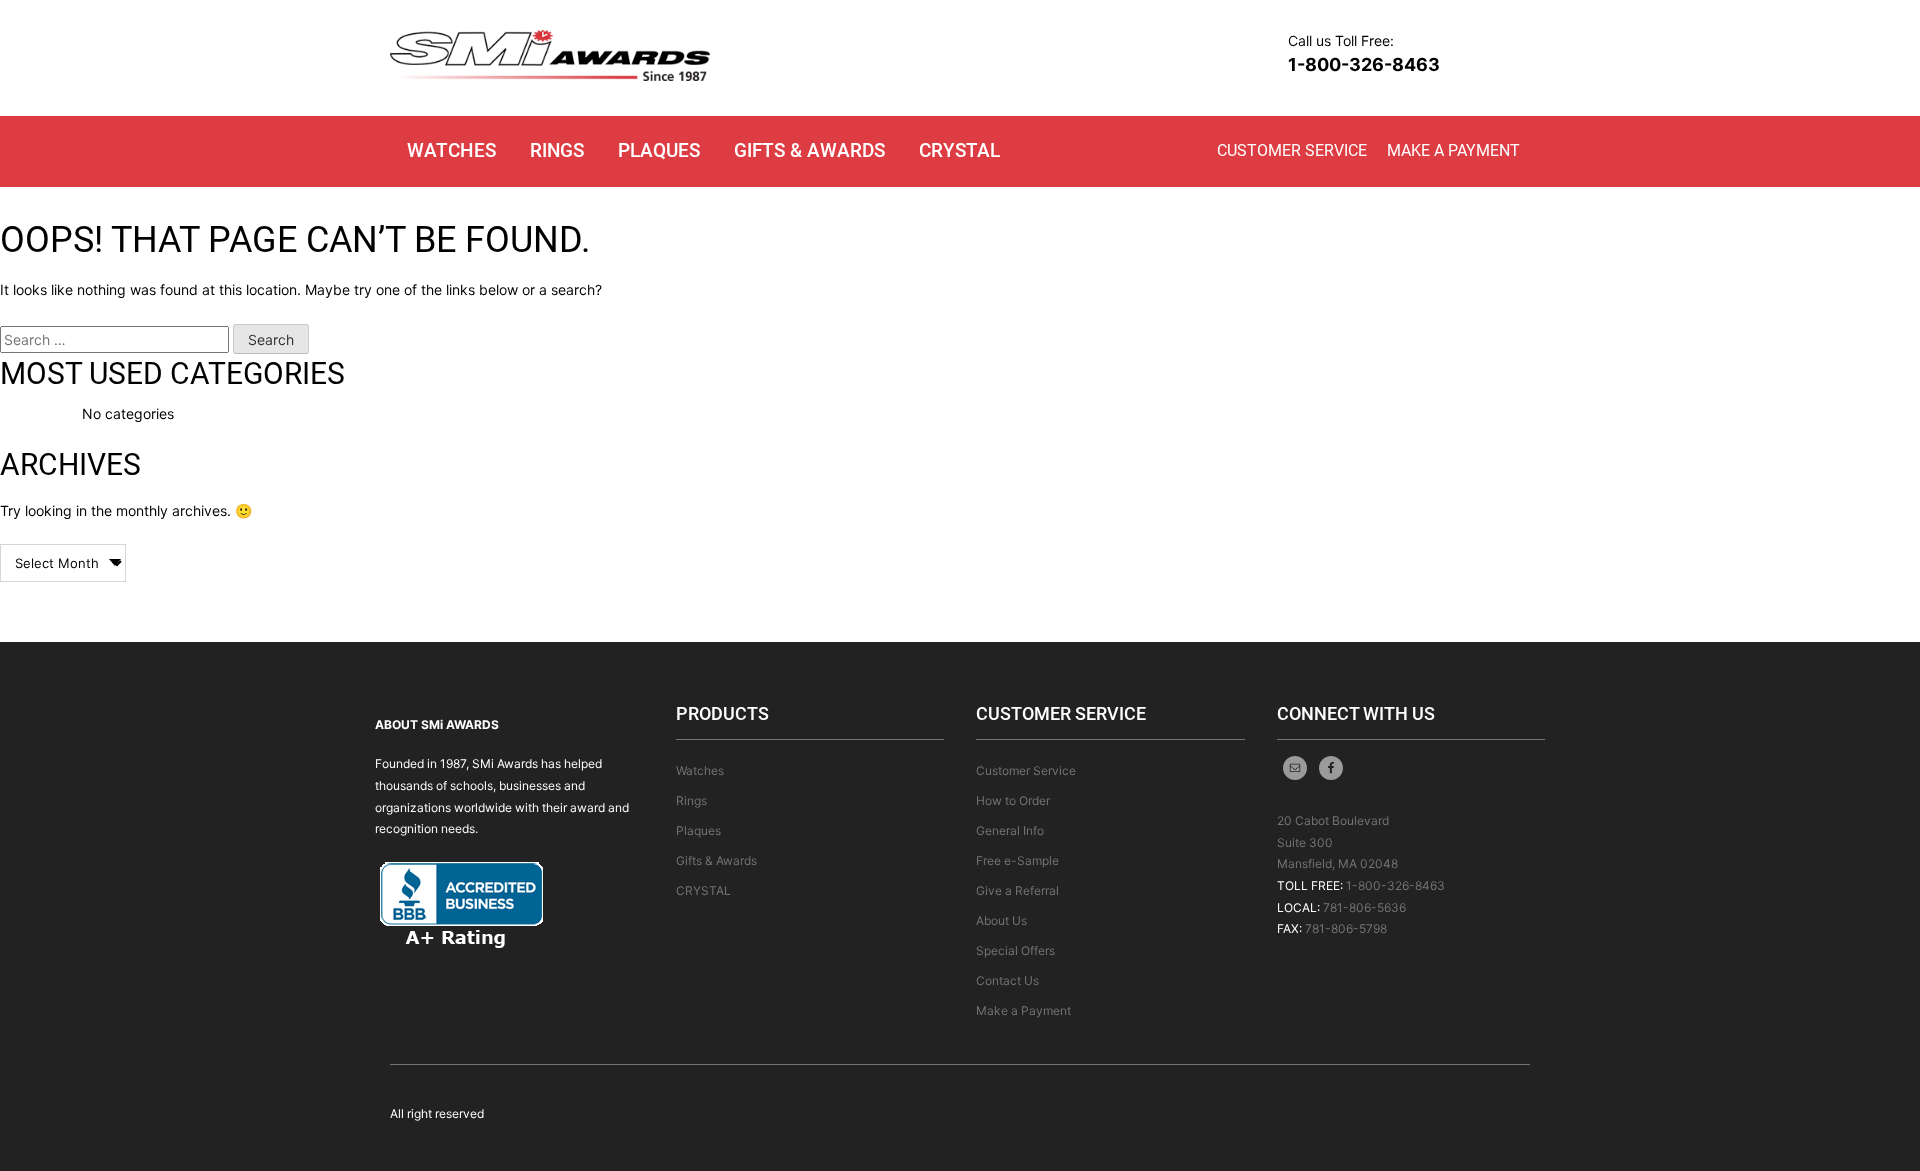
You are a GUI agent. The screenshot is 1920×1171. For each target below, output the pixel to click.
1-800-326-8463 (1364, 64)
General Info (1010, 830)
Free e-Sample (1017, 860)
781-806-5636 (1364, 907)
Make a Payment (1453, 150)
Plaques (659, 150)
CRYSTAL (959, 150)
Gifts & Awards (809, 150)
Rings (557, 150)
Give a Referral (1017, 890)
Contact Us (1007, 980)
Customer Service (1292, 150)
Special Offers (1015, 950)
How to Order (1013, 800)
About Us (1001, 920)
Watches (451, 150)
